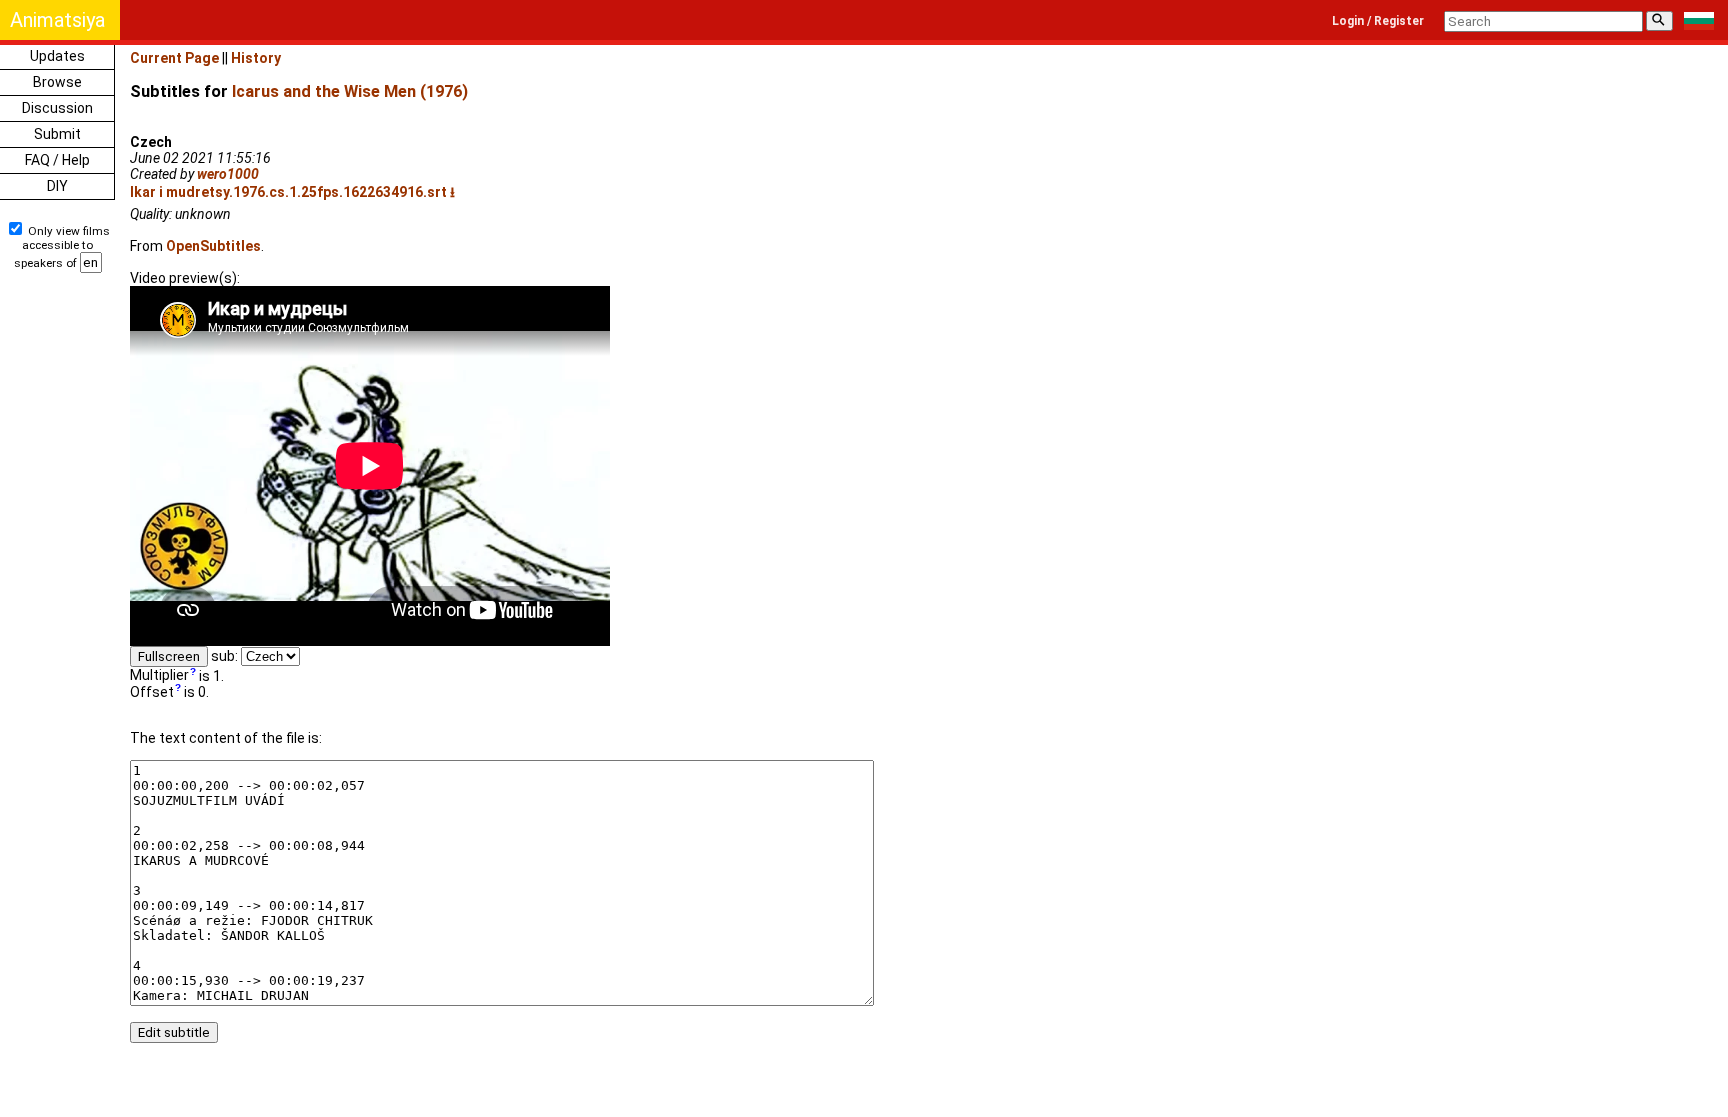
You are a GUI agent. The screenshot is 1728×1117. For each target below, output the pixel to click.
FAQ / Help (57, 160)
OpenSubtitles (213, 246)
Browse (57, 82)
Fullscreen (169, 656)
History (256, 58)
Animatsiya (57, 20)
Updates (57, 56)
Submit (57, 134)
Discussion (57, 108)
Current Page (174, 58)
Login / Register (1378, 21)
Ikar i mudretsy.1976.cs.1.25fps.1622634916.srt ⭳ (292, 192)
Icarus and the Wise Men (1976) (350, 91)
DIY (57, 186)
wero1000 (228, 174)
